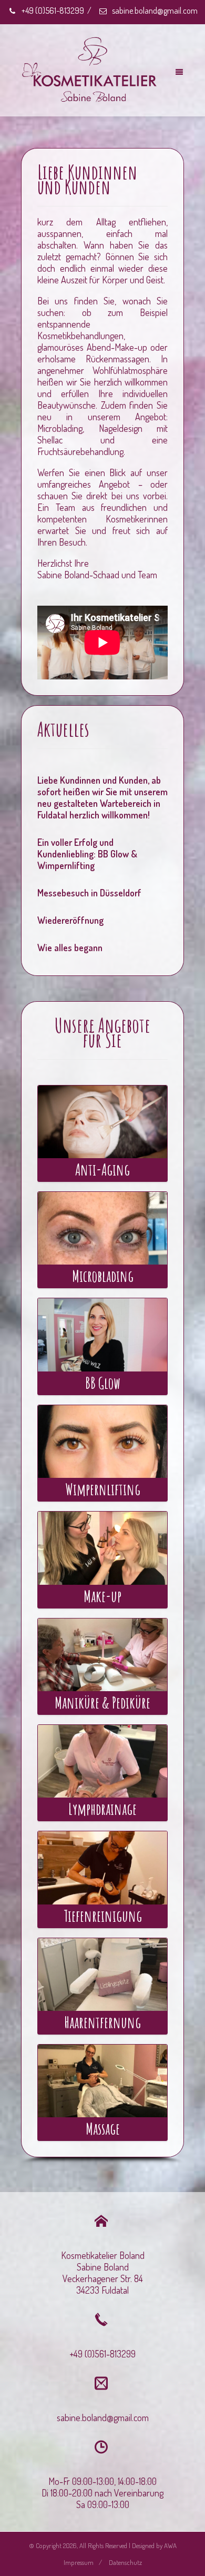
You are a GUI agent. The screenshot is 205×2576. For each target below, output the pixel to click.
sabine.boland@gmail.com (154, 11)
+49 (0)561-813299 (52, 11)
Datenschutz (125, 2562)
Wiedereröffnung (70, 920)
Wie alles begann (70, 948)
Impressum (79, 2562)
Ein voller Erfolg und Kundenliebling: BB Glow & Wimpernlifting (87, 854)
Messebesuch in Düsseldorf (89, 893)
